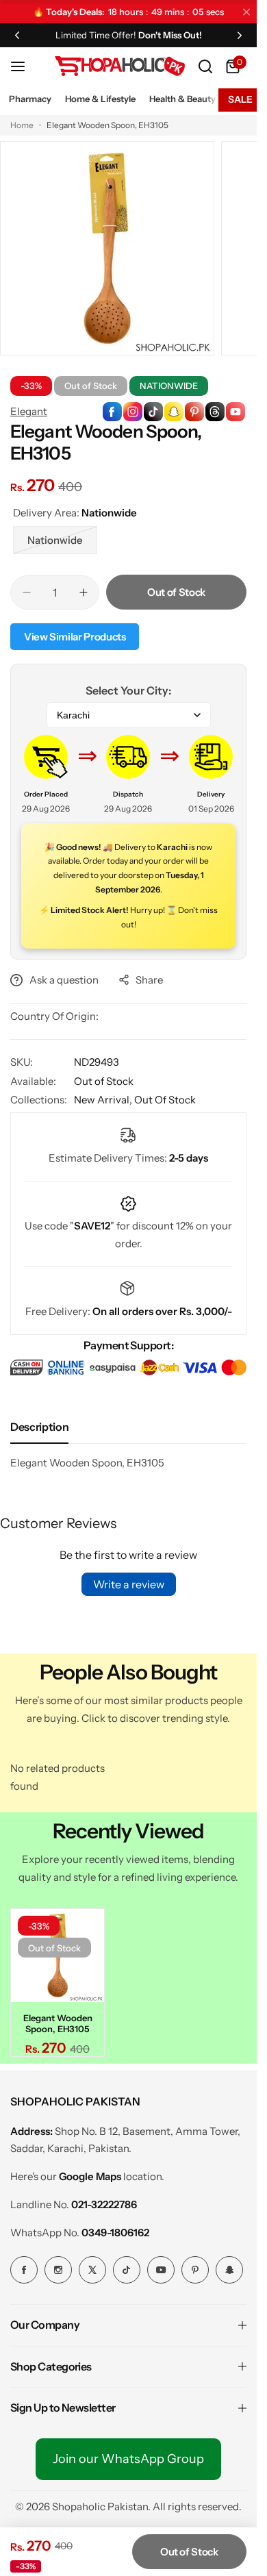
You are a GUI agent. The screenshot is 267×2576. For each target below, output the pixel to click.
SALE (240, 99)
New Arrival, (104, 1100)
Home (22, 125)
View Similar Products (75, 637)
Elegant (29, 411)
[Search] (205, 66)
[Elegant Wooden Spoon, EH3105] (55, 1953)
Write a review (129, 1584)
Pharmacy (30, 99)
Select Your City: (128, 690)
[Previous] (17, 35)
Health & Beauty (182, 99)
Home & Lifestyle (100, 99)
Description (39, 1427)
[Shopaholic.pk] (120, 66)
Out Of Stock (165, 1100)
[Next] (240, 35)
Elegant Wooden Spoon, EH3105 (56, 2019)
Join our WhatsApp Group (128, 2455)
